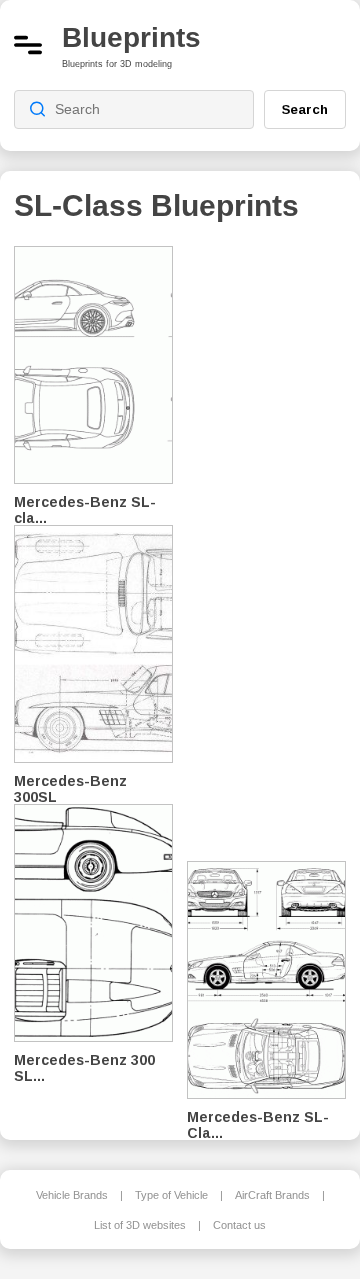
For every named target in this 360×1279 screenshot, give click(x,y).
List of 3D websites (140, 1225)
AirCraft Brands (272, 1195)
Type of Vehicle (171, 1195)
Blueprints (131, 37)
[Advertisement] (274, 540)
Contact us (239, 1225)
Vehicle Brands (72, 1195)
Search (305, 109)
